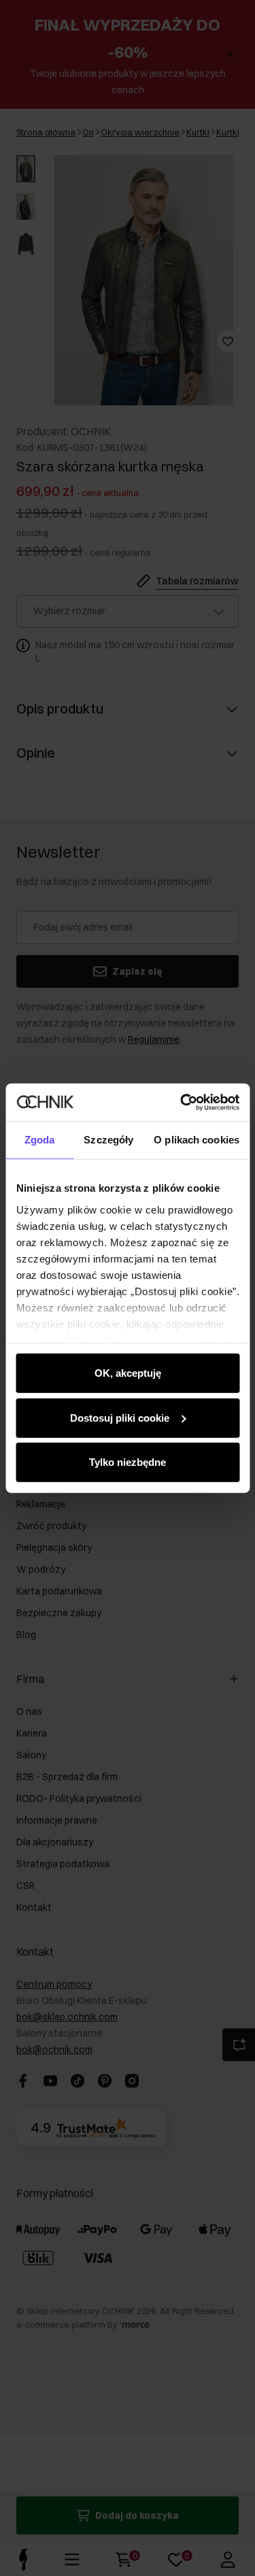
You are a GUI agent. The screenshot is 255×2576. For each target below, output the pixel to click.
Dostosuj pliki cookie (120, 1417)
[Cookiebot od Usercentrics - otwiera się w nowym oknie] (182, 1102)
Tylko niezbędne (128, 1462)
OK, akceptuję (128, 1373)
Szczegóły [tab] (108, 1140)
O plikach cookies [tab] (197, 1140)
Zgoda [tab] (40, 1140)
